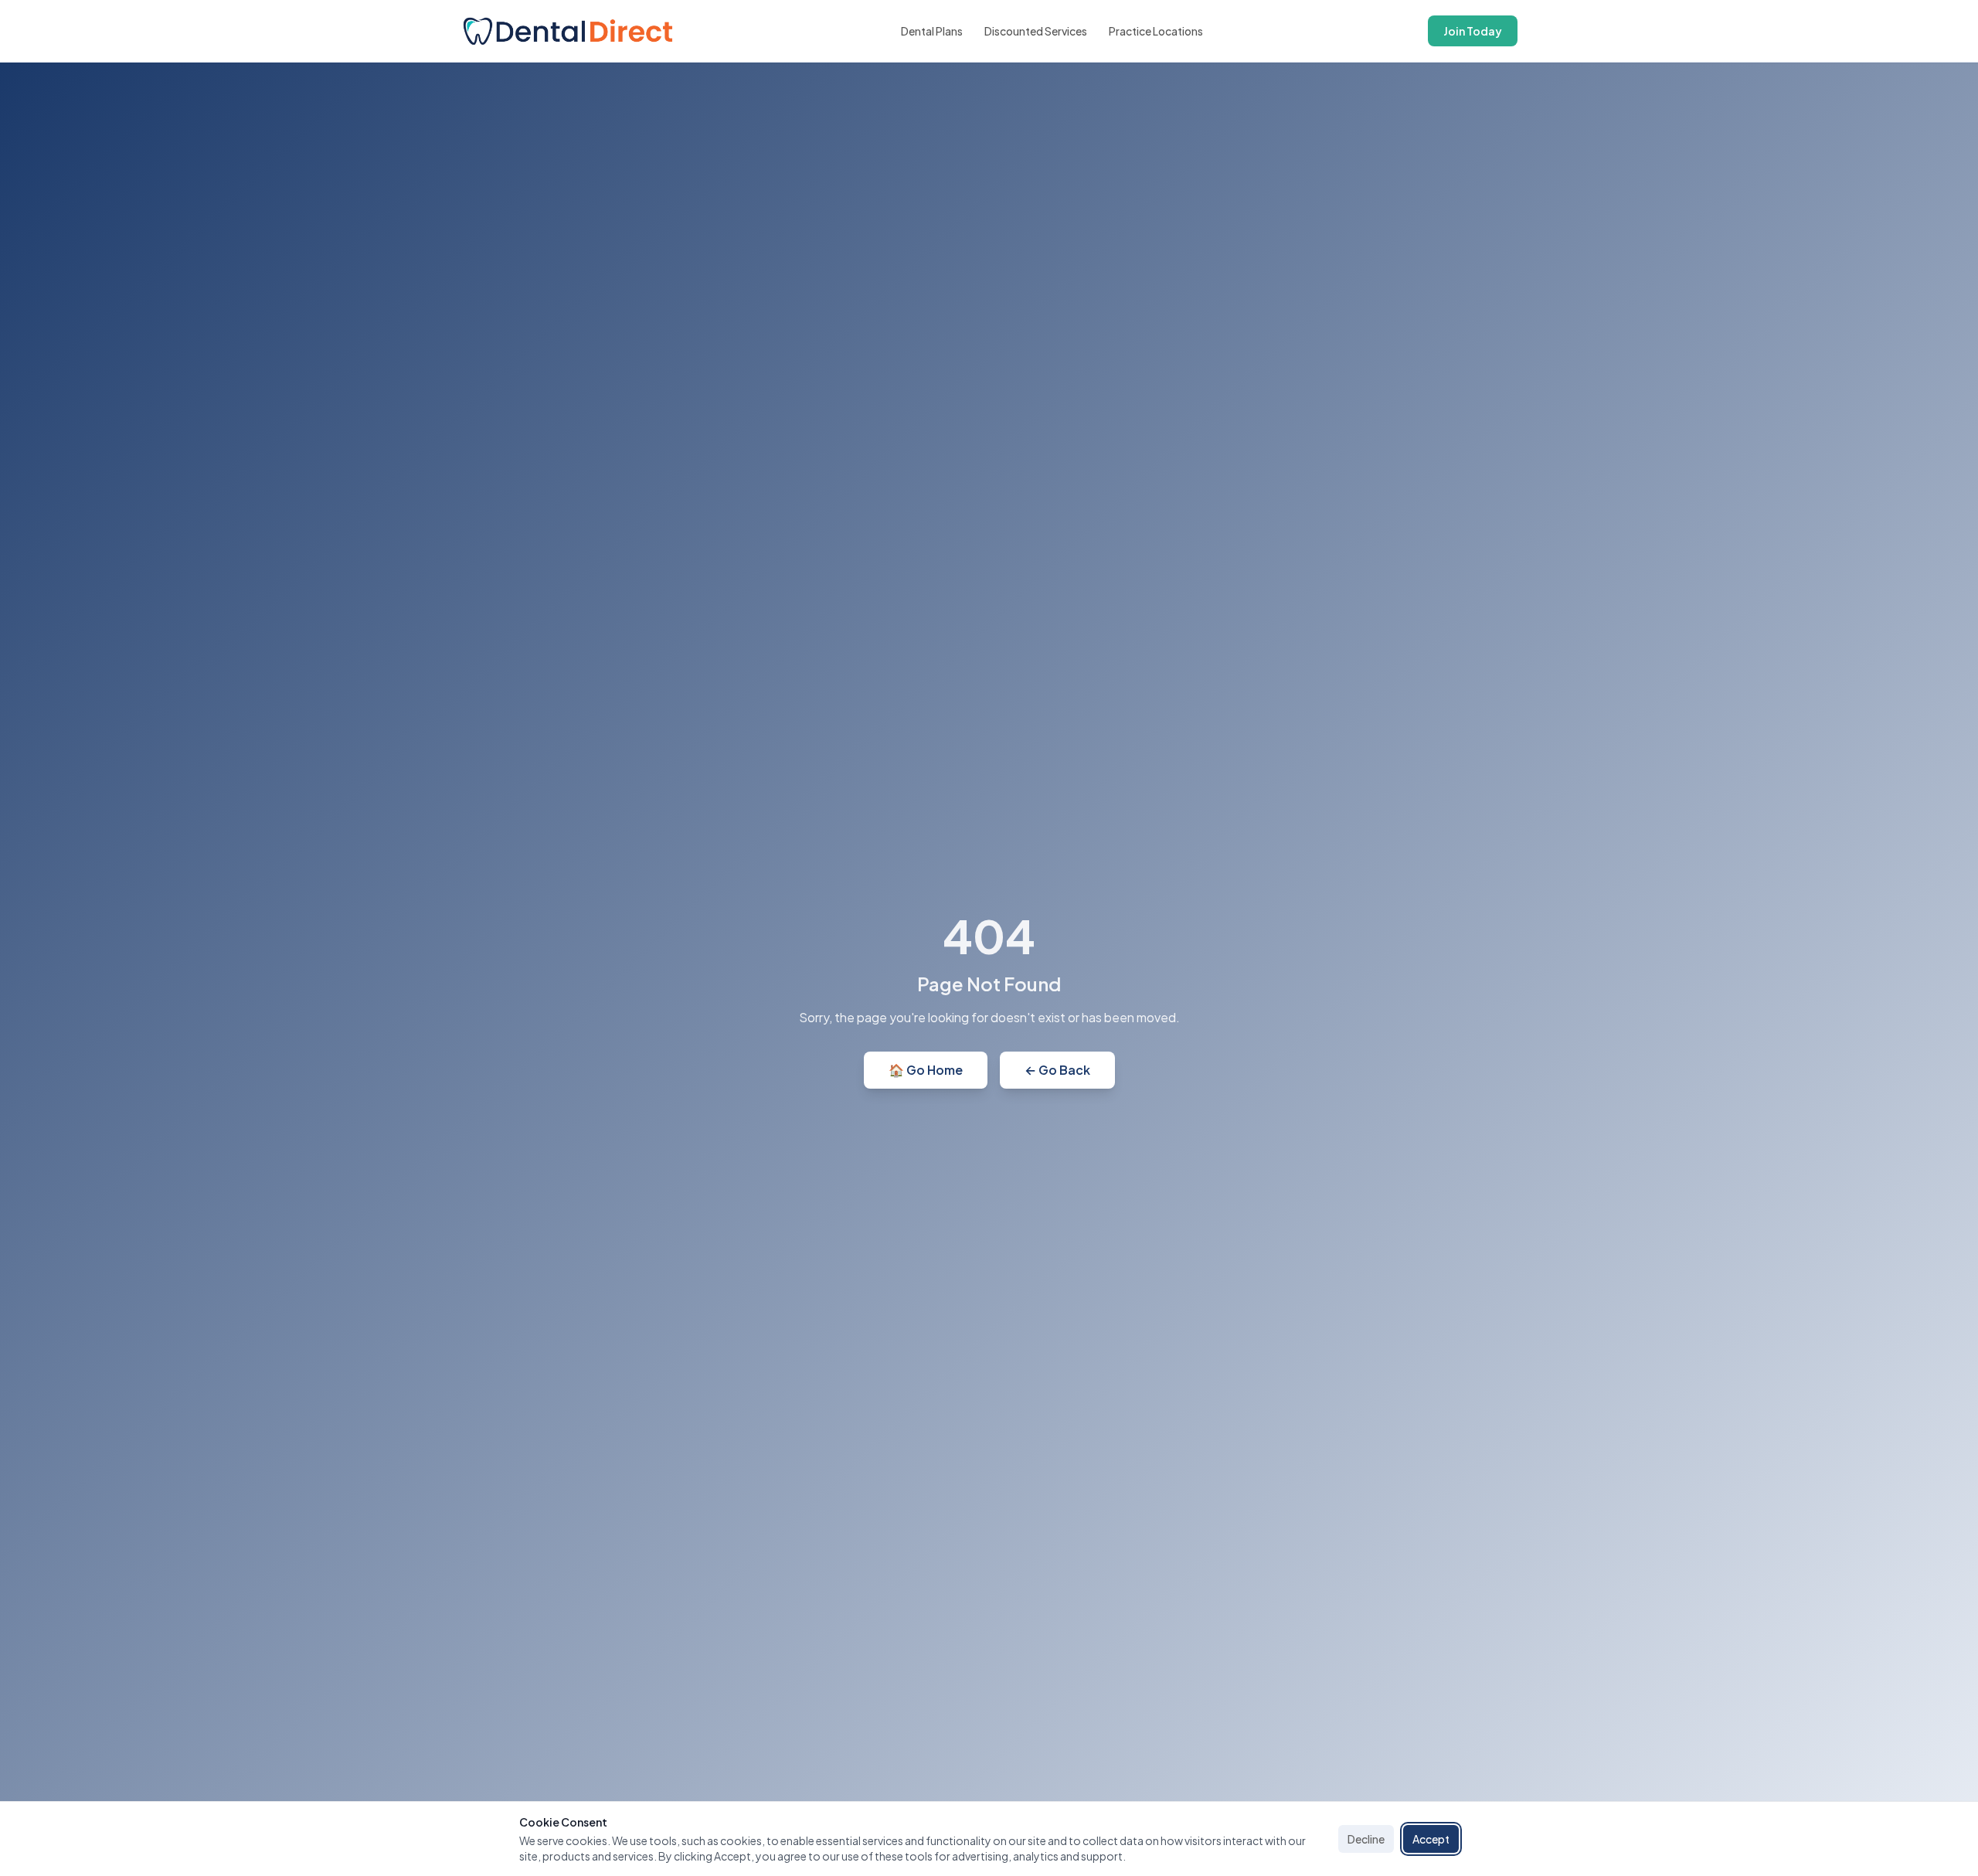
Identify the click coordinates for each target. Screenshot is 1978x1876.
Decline (1366, 1839)
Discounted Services (1036, 31)
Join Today (1473, 31)
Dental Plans (932, 31)
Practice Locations (1156, 31)
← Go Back (1057, 1070)
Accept (1431, 1839)
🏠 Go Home (926, 1070)
